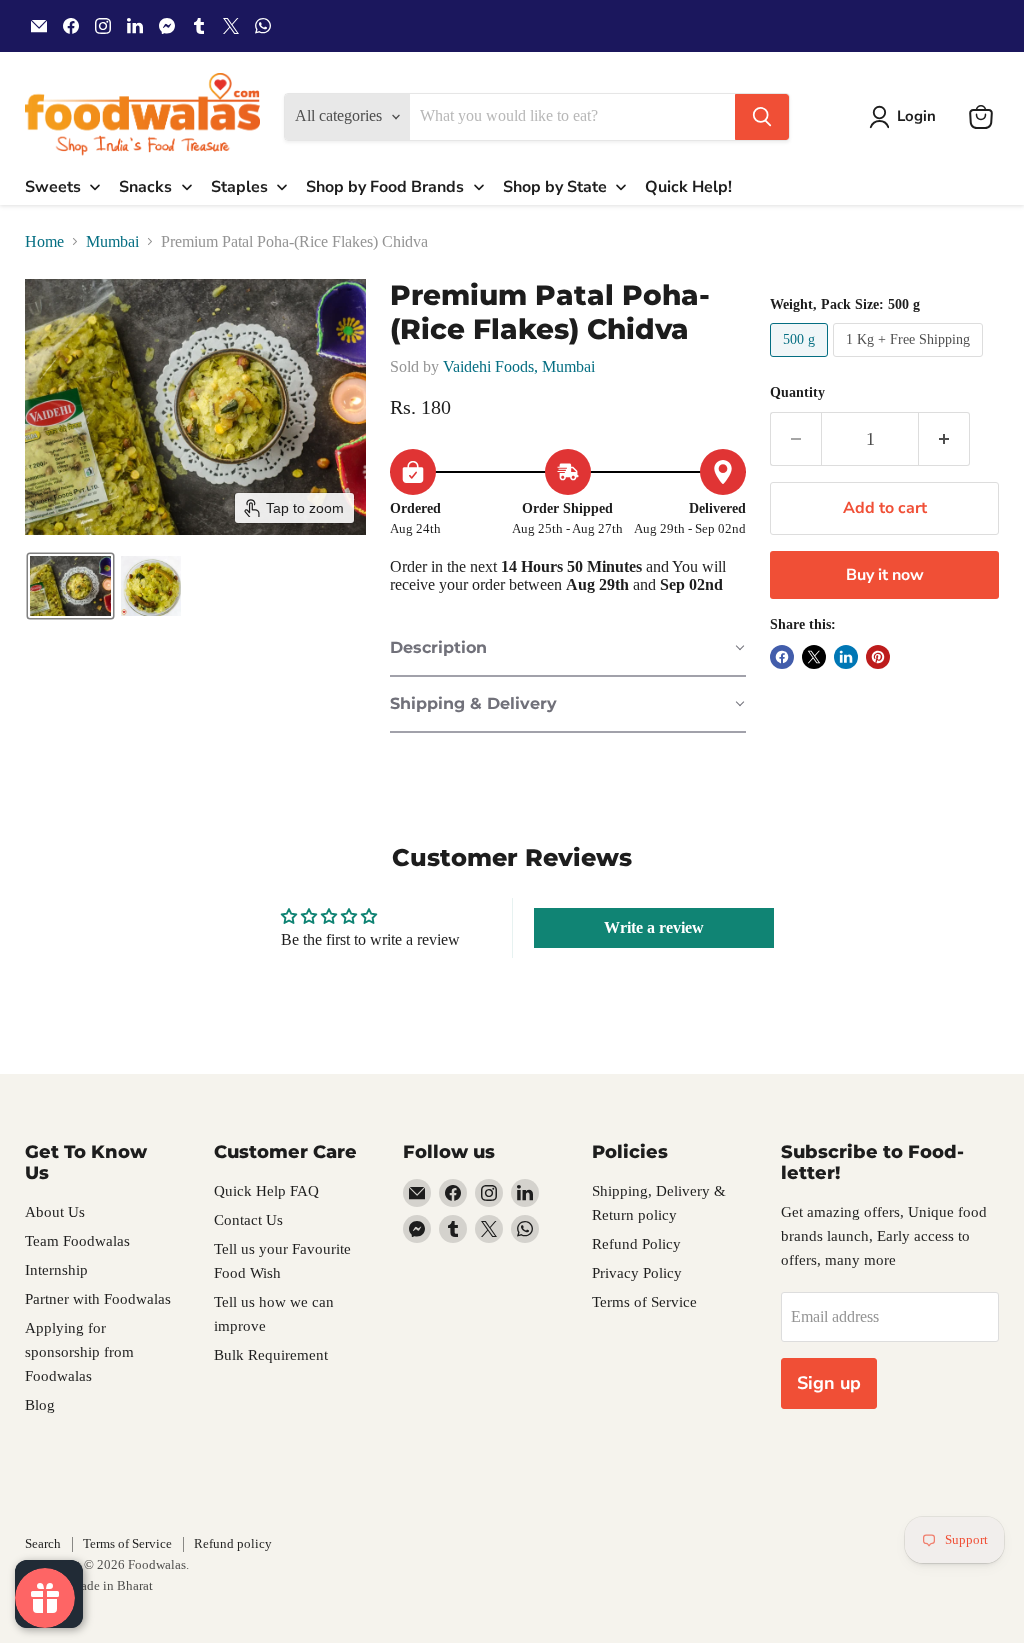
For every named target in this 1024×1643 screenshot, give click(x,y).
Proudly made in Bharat (89, 1585)
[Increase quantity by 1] (944, 439)
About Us (55, 1212)
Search (43, 1543)
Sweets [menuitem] (53, 187)
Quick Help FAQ (266, 1191)
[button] (906, 117)
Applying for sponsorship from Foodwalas (79, 1352)
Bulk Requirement (271, 1355)
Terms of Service (644, 1302)
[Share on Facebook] (782, 657)
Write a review (654, 927)
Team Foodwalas (77, 1241)
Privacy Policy (637, 1273)
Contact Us (248, 1220)
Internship (56, 1270)
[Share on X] (814, 657)
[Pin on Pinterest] (878, 657)
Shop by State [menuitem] (555, 187)
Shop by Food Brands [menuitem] (385, 187)
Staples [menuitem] (239, 187)
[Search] (762, 117)
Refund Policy (636, 1244)
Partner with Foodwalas (98, 1299)
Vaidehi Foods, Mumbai (519, 366)
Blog (40, 1405)
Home (44, 241)
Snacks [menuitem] (145, 187)
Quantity (797, 392)
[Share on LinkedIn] (846, 657)
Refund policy (233, 1543)
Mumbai (112, 241)
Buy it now (885, 575)
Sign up (829, 1383)
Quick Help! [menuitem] (688, 187)
